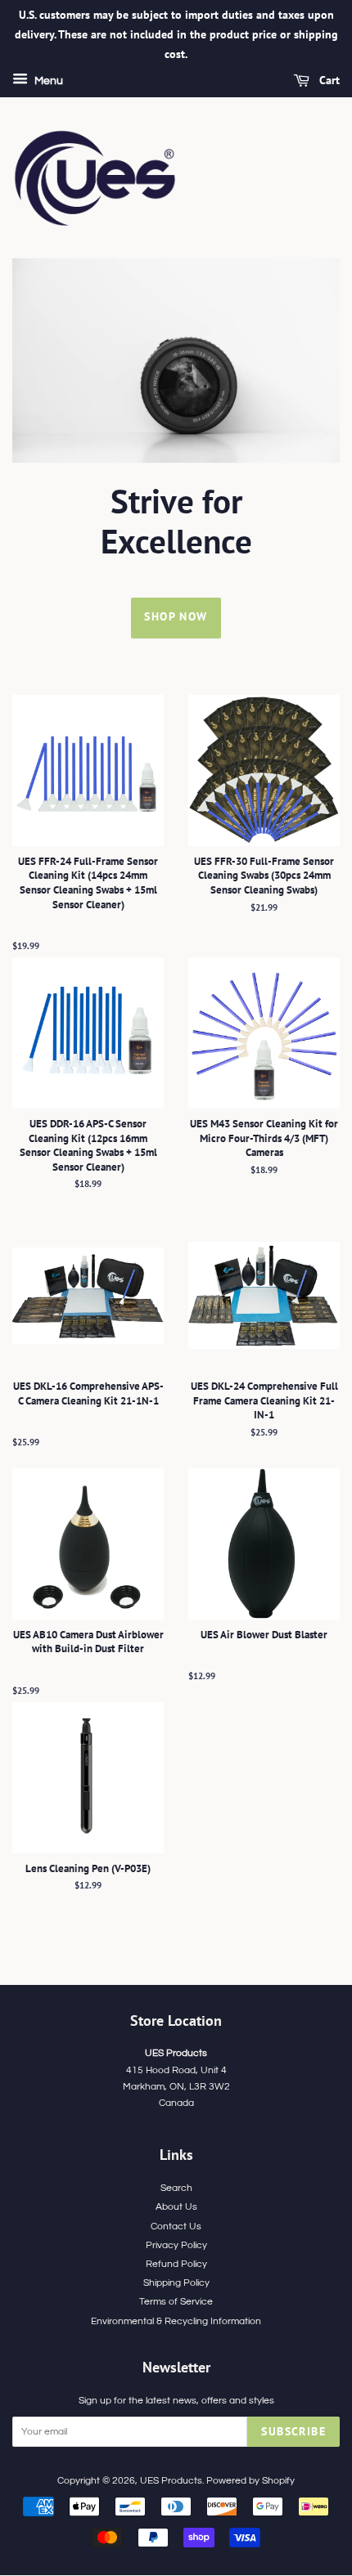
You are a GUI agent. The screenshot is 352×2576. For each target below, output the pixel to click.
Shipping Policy (176, 2283)
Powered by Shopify (250, 2480)
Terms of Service (176, 2301)
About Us (176, 2206)
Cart (328, 81)
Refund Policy (176, 2264)
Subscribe (293, 2431)
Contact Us (176, 2226)
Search (176, 2188)
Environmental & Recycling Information (176, 2321)
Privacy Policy (176, 2245)
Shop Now (176, 616)
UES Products (171, 2480)
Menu (47, 82)
